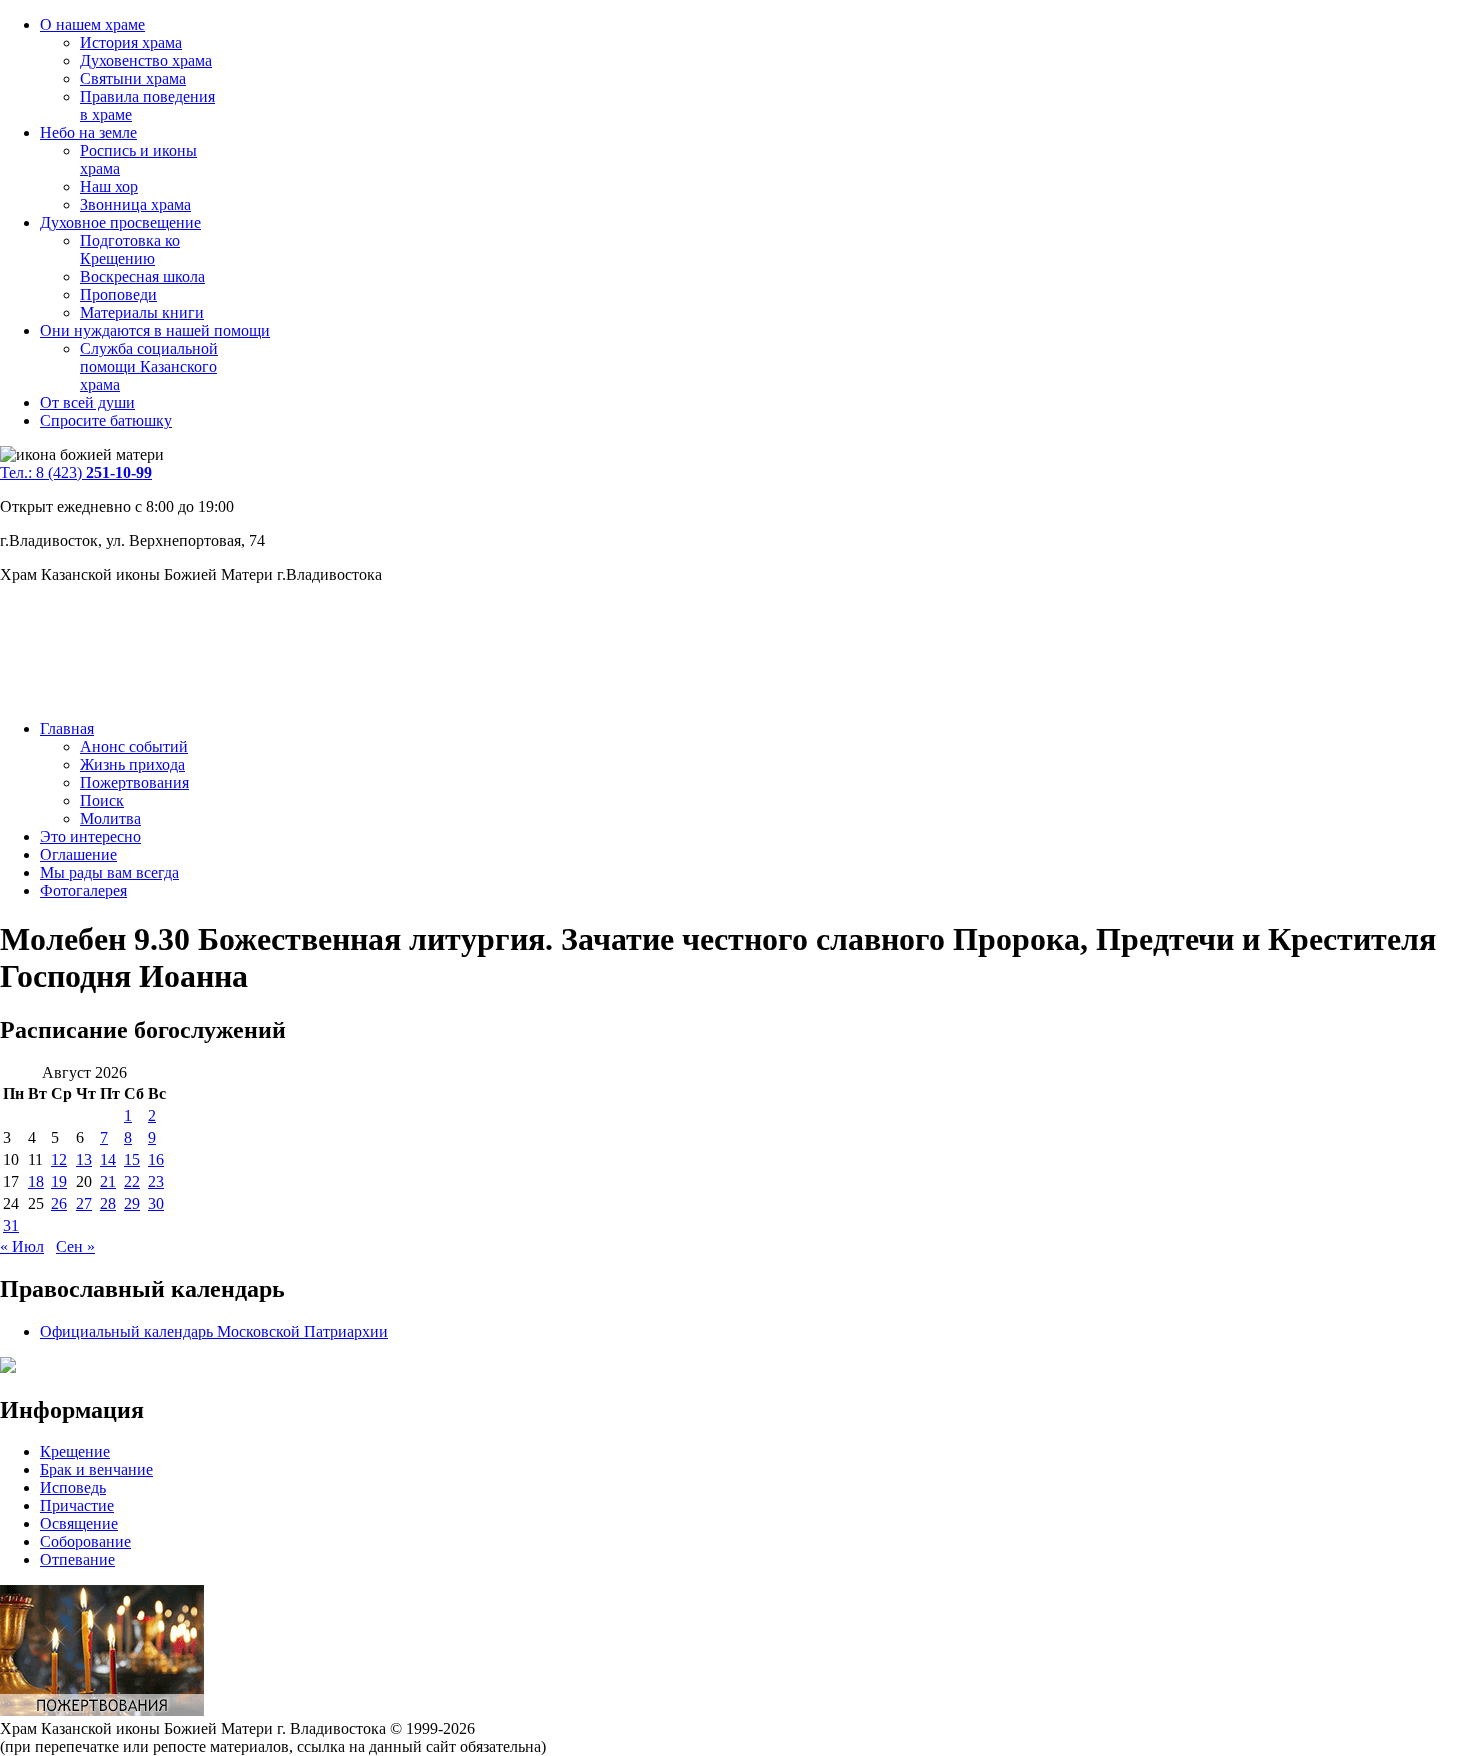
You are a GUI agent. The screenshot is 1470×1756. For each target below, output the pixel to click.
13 (84, 1159)
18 (36, 1181)
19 (59, 1181)
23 (156, 1181)
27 (84, 1203)
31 (11, 1225)
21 (108, 1181)
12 (59, 1159)
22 (132, 1181)
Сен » (75, 1246)
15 (132, 1159)
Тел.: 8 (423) (76, 472)
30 (156, 1203)
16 (156, 1159)
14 (108, 1159)
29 (132, 1203)
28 (108, 1203)
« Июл (22, 1246)
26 (59, 1203)
